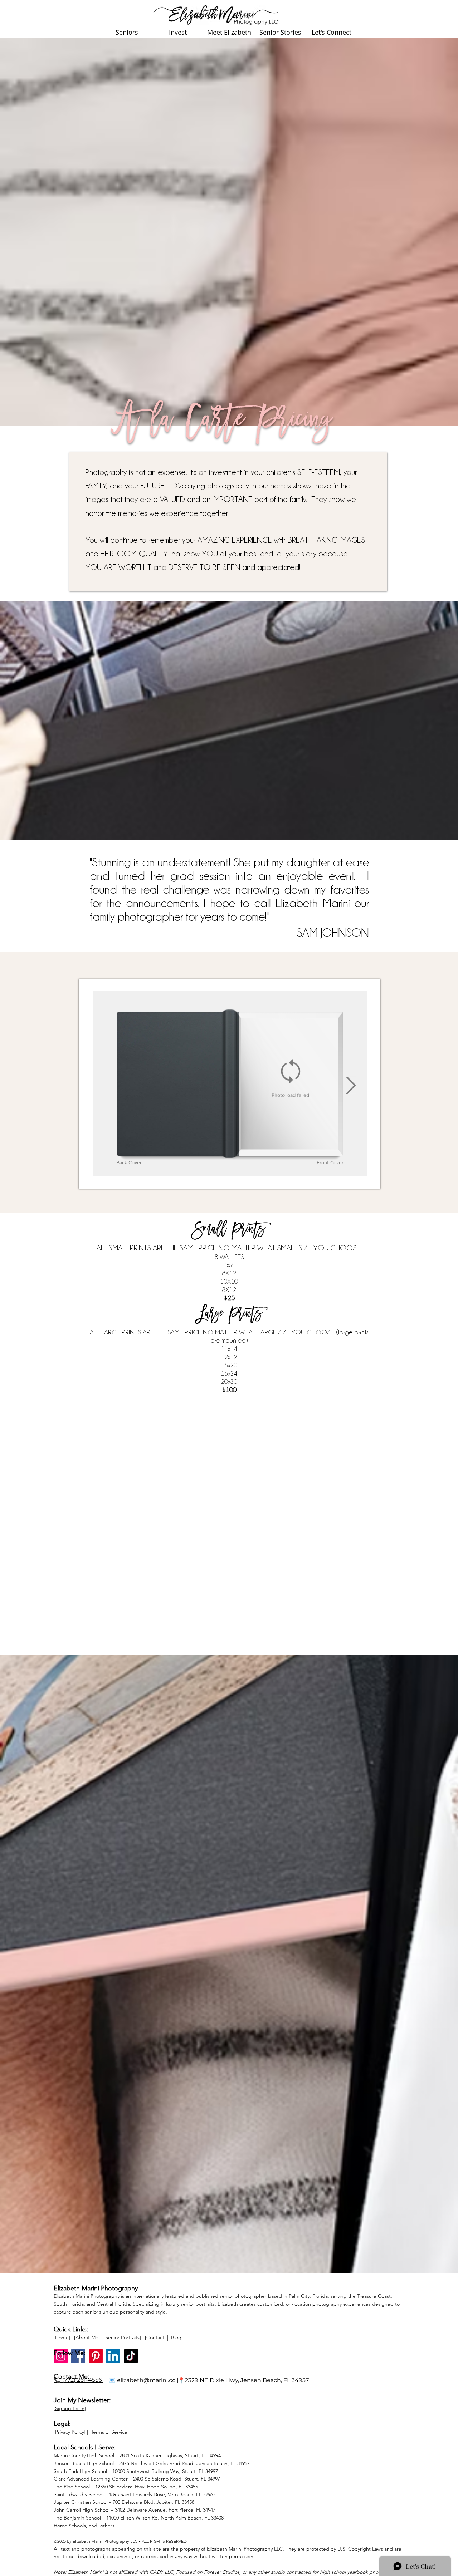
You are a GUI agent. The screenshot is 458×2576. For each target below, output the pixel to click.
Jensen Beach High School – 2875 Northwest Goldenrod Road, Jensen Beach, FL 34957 (152, 2463)
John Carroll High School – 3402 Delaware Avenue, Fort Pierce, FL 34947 (135, 2510)
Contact (155, 2337)
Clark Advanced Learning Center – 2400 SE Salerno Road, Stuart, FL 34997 (137, 2479)
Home (62, 2337)
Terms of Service (109, 2432)
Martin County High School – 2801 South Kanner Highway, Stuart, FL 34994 (137, 2455)
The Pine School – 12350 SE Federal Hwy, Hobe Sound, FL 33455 (126, 2487)
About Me (87, 2337)
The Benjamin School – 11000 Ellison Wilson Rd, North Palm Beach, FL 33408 (139, 2518)
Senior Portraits (122, 2337)
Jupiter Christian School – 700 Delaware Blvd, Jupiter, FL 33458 (124, 2502)
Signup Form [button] (70, 2408)
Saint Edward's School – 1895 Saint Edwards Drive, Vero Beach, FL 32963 (135, 2494)
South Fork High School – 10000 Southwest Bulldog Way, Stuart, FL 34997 (136, 2471)
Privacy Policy (70, 2432)
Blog (176, 2337)
